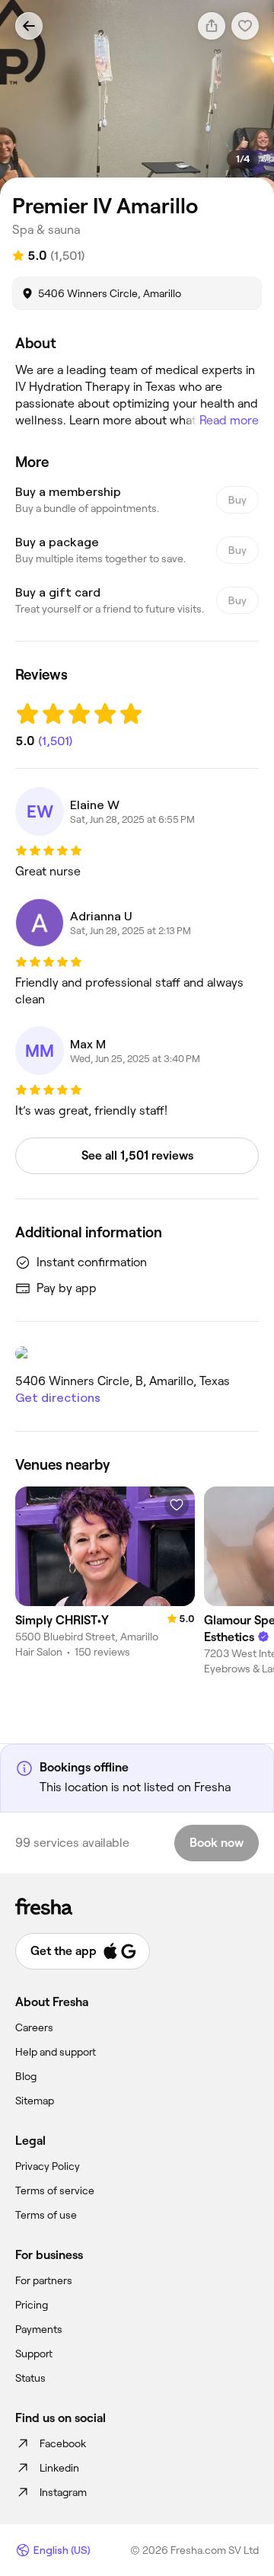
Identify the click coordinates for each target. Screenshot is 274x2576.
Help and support (56, 2052)
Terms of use (46, 2215)
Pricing (32, 2305)
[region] (137, 98)
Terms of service (55, 2190)
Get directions (58, 1398)
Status (30, 2378)
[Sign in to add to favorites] (177, 1505)
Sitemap (35, 2101)
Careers (34, 2027)
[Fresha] (137, 1906)
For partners (44, 2280)
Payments (39, 2329)
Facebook (63, 2443)
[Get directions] (137, 1353)
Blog (26, 2076)
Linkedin (59, 2468)
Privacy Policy (48, 2166)
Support (34, 2354)
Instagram (63, 2492)
